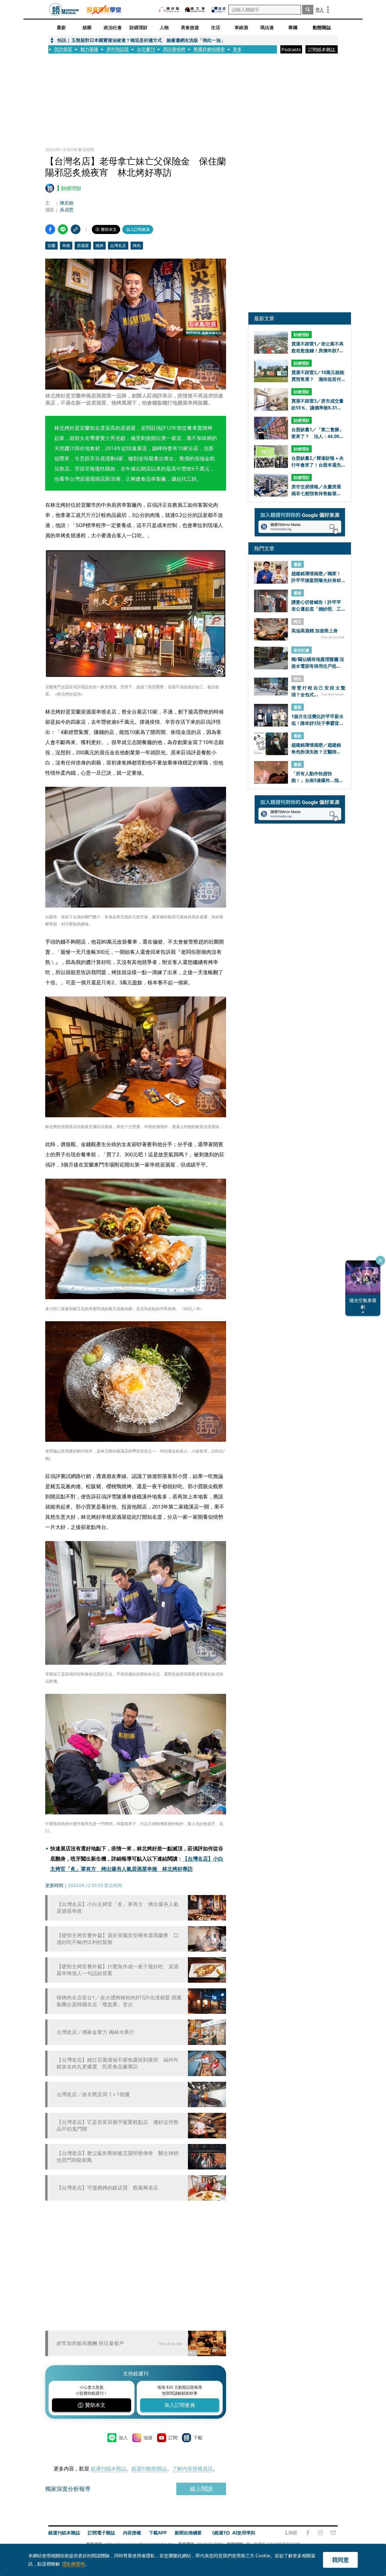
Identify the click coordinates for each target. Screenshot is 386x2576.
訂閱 (173, 2438)
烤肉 (137, 245)
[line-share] (63, 229)
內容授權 (132, 2533)
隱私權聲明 (73, 2564)
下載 (198, 2438)
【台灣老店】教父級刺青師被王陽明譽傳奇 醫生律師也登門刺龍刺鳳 (118, 2156)
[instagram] (320, 2533)
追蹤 (148, 2438)
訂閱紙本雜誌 (322, 50)
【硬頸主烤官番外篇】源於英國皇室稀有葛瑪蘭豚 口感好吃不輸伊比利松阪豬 (118, 1939)
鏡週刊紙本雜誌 (109, 2468)
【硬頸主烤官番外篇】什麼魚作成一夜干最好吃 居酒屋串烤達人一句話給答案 (118, 1970)
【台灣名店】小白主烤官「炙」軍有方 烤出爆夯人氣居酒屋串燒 (118, 1907)
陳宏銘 (67, 203)
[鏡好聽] (169, 9)
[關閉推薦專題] (380, 1260)
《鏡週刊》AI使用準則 (232, 2533)
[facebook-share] (50, 229)
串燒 (66, 245)
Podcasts (291, 50)
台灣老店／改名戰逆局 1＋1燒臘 (93, 2094)
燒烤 (99, 245)
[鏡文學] (196, 9)
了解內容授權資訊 (192, 2468)
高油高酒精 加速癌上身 (315, 631)
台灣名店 (118, 245)
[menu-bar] (328, 9)
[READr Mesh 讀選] (219, 10)
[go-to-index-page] (64, 9)
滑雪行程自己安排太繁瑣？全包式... (318, 691)
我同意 (341, 2560)
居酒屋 (83, 245)
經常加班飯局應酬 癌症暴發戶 (90, 2343)
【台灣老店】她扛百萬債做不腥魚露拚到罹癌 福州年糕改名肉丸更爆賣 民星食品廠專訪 (118, 2063)
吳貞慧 (67, 210)
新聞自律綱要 (188, 2533)
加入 (123, 2438)
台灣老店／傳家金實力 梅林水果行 (95, 2032)
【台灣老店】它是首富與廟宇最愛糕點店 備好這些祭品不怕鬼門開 (118, 2125)
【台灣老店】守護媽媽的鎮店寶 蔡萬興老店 (107, 2188)
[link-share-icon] (76, 229)
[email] (333, 2533)
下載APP (158, 2533)
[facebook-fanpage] (308, 2533)
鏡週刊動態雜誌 (149, 2468)
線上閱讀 (201, 2489)
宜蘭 (51, 245)
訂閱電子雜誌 (101, 2533)
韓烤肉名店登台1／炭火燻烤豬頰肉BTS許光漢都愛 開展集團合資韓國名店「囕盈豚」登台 (119, 2001)
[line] (291, 2533)
